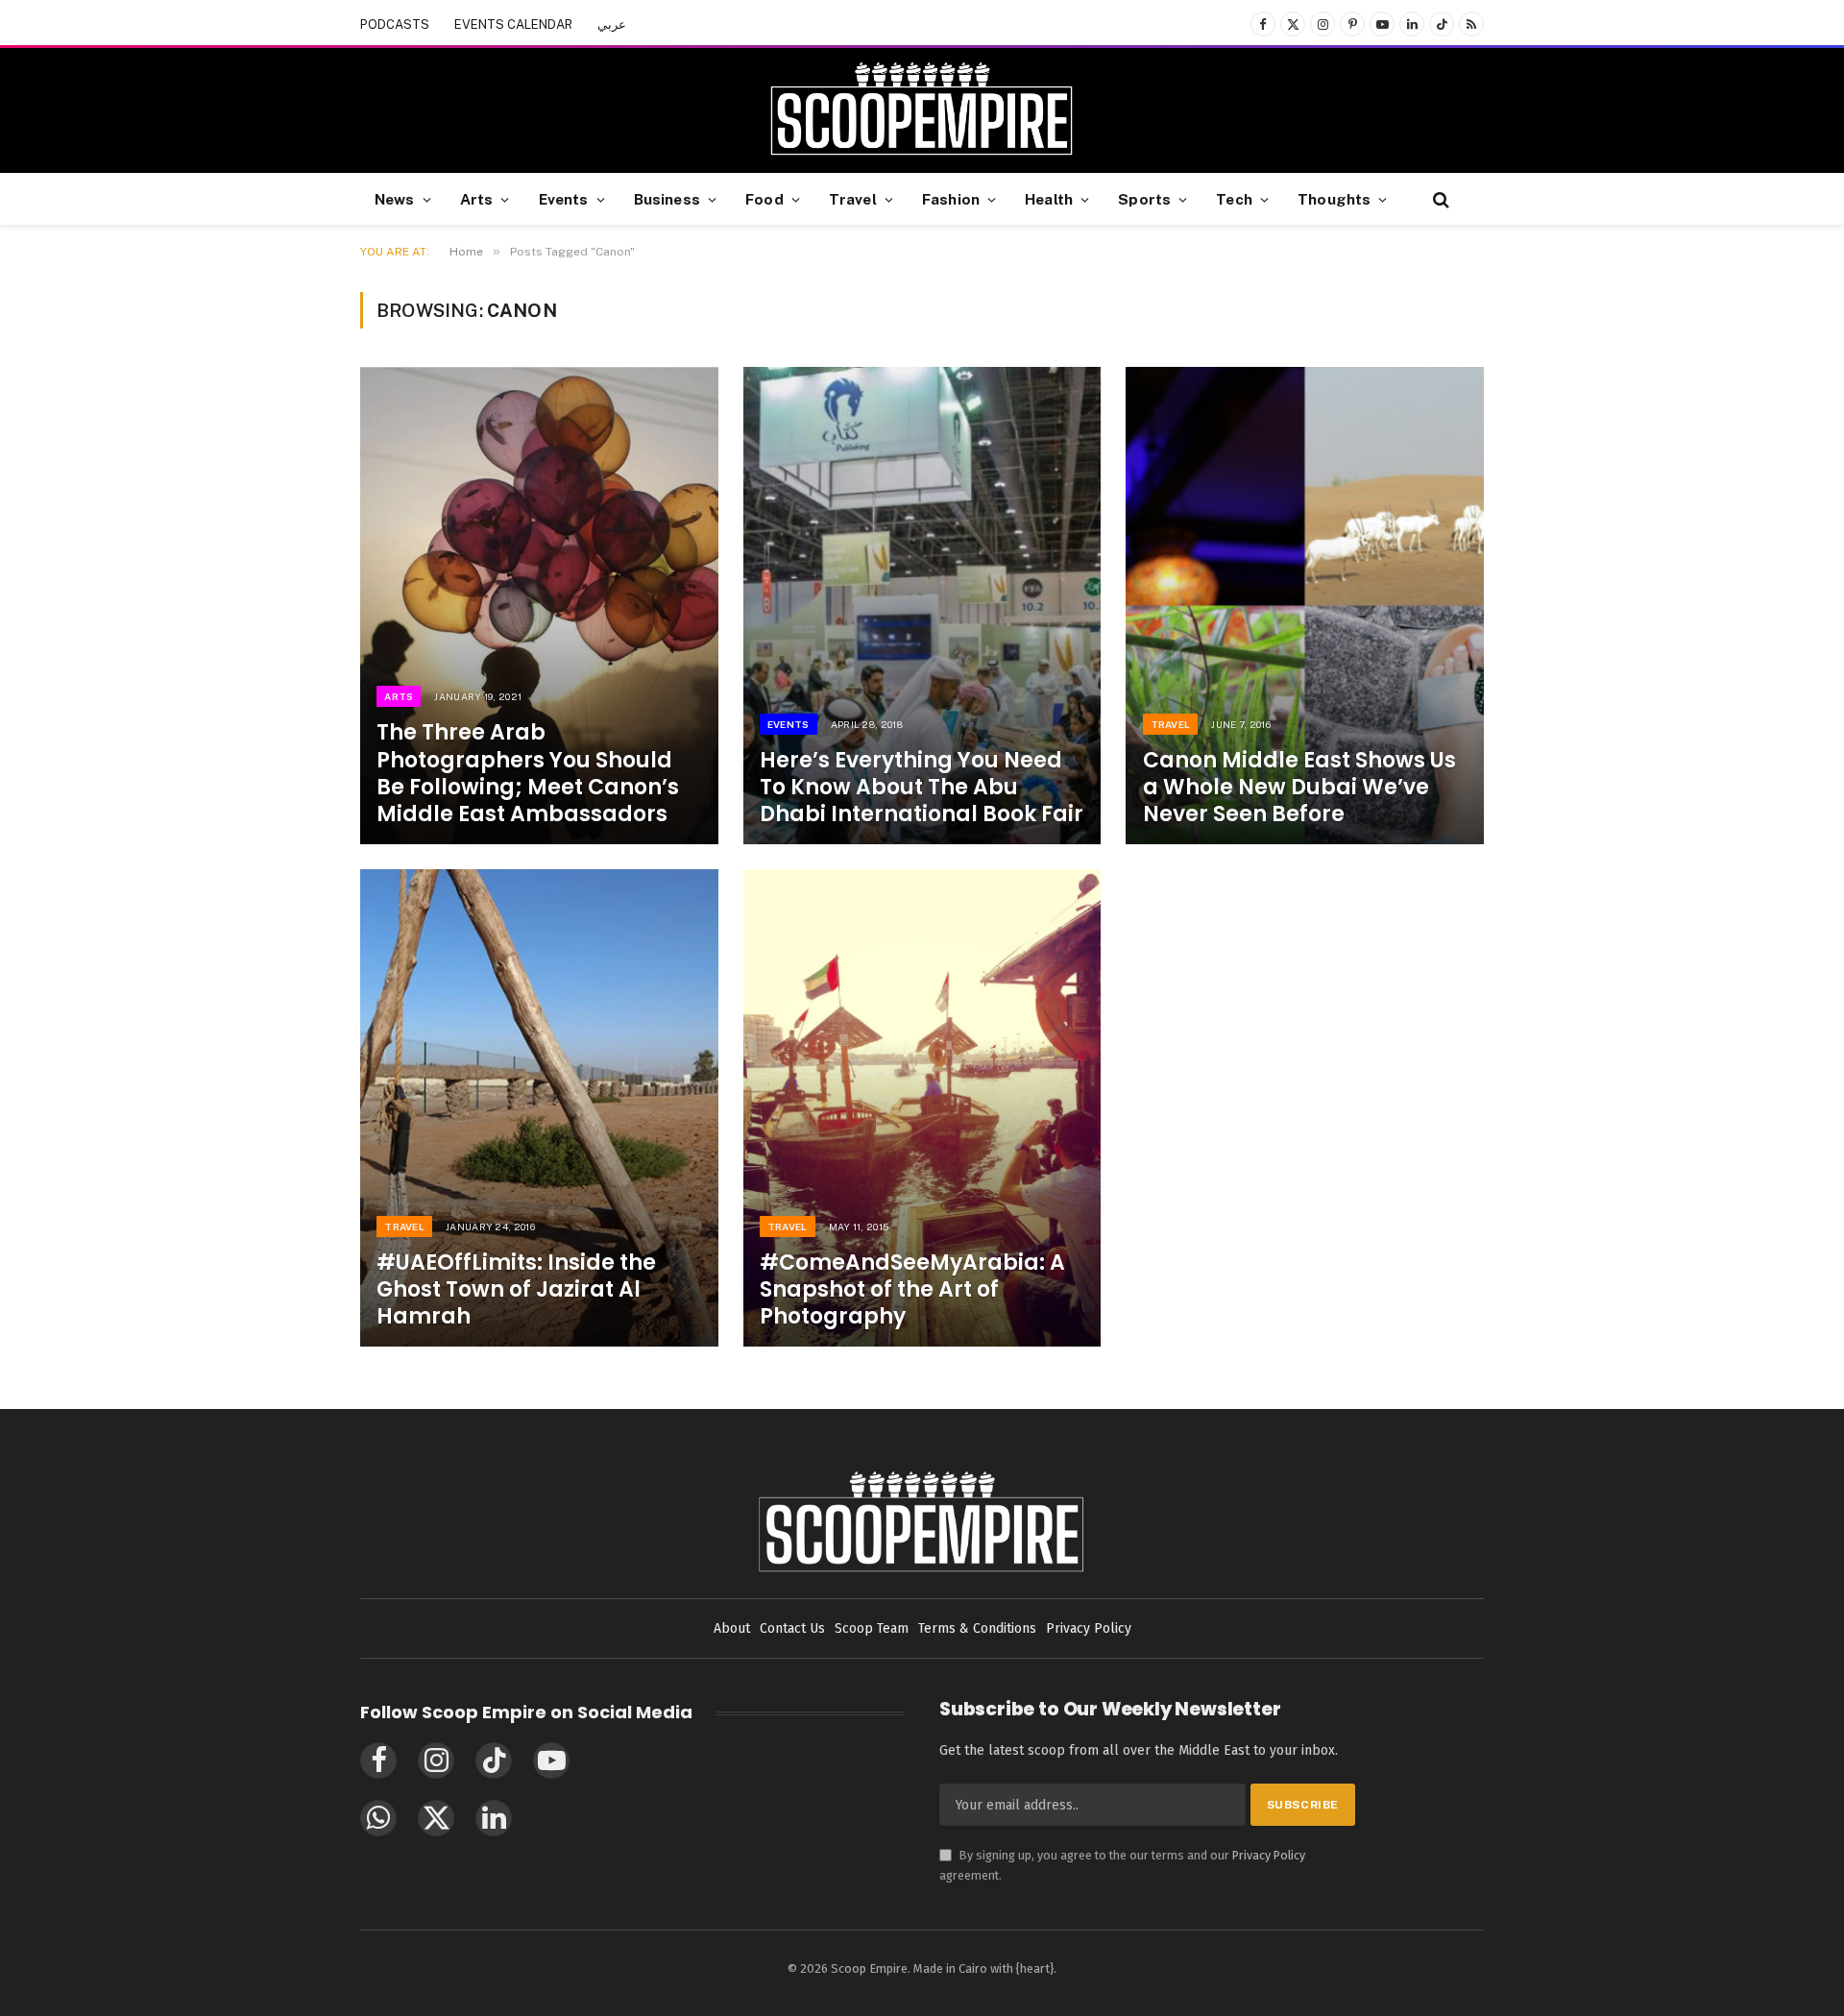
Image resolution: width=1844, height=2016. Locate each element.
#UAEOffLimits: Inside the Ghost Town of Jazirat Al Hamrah (516, 1290)
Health (1049, 199)
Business (667, 199)
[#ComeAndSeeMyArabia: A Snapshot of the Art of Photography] (922, 1108)
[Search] (1439, 199)
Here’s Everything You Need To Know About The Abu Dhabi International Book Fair (922, 788)
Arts (477, 199)
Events (564, 199)
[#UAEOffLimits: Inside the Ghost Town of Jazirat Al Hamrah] (539, 1108)
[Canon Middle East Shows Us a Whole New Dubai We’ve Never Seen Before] (1305, 606)
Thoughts (1334, 199)
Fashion (951, 199)
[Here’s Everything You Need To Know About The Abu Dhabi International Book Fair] (922, 606)
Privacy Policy (1269, 1855)
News (395, 199)
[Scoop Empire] (922, 110)
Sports (1144, 199)
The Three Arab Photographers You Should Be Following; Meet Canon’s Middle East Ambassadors (528, 774)
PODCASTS (395, 24)
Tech (1234, 199)
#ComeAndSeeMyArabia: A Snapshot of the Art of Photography (912, 1290)
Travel (853, 199)
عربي (612, 24)
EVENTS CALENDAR (513, 24)
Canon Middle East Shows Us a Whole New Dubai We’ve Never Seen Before (1299, 788)
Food (764, 199)
